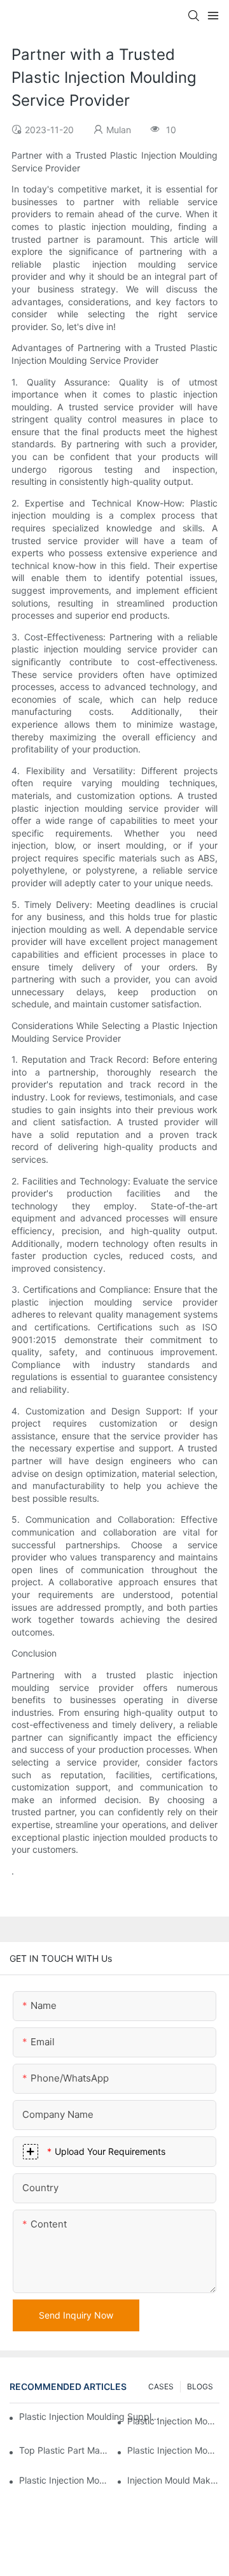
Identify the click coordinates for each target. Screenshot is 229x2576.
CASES (161, 2386)
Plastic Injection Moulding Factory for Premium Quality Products (173, 2421)
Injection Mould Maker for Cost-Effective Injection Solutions (173, 2480)
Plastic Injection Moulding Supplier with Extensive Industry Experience (90, 2416)
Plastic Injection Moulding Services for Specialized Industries (65, 2480)
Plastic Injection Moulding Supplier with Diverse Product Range (173, 2450)
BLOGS (200, 2386)
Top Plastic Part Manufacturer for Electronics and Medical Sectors (65, 2450)
